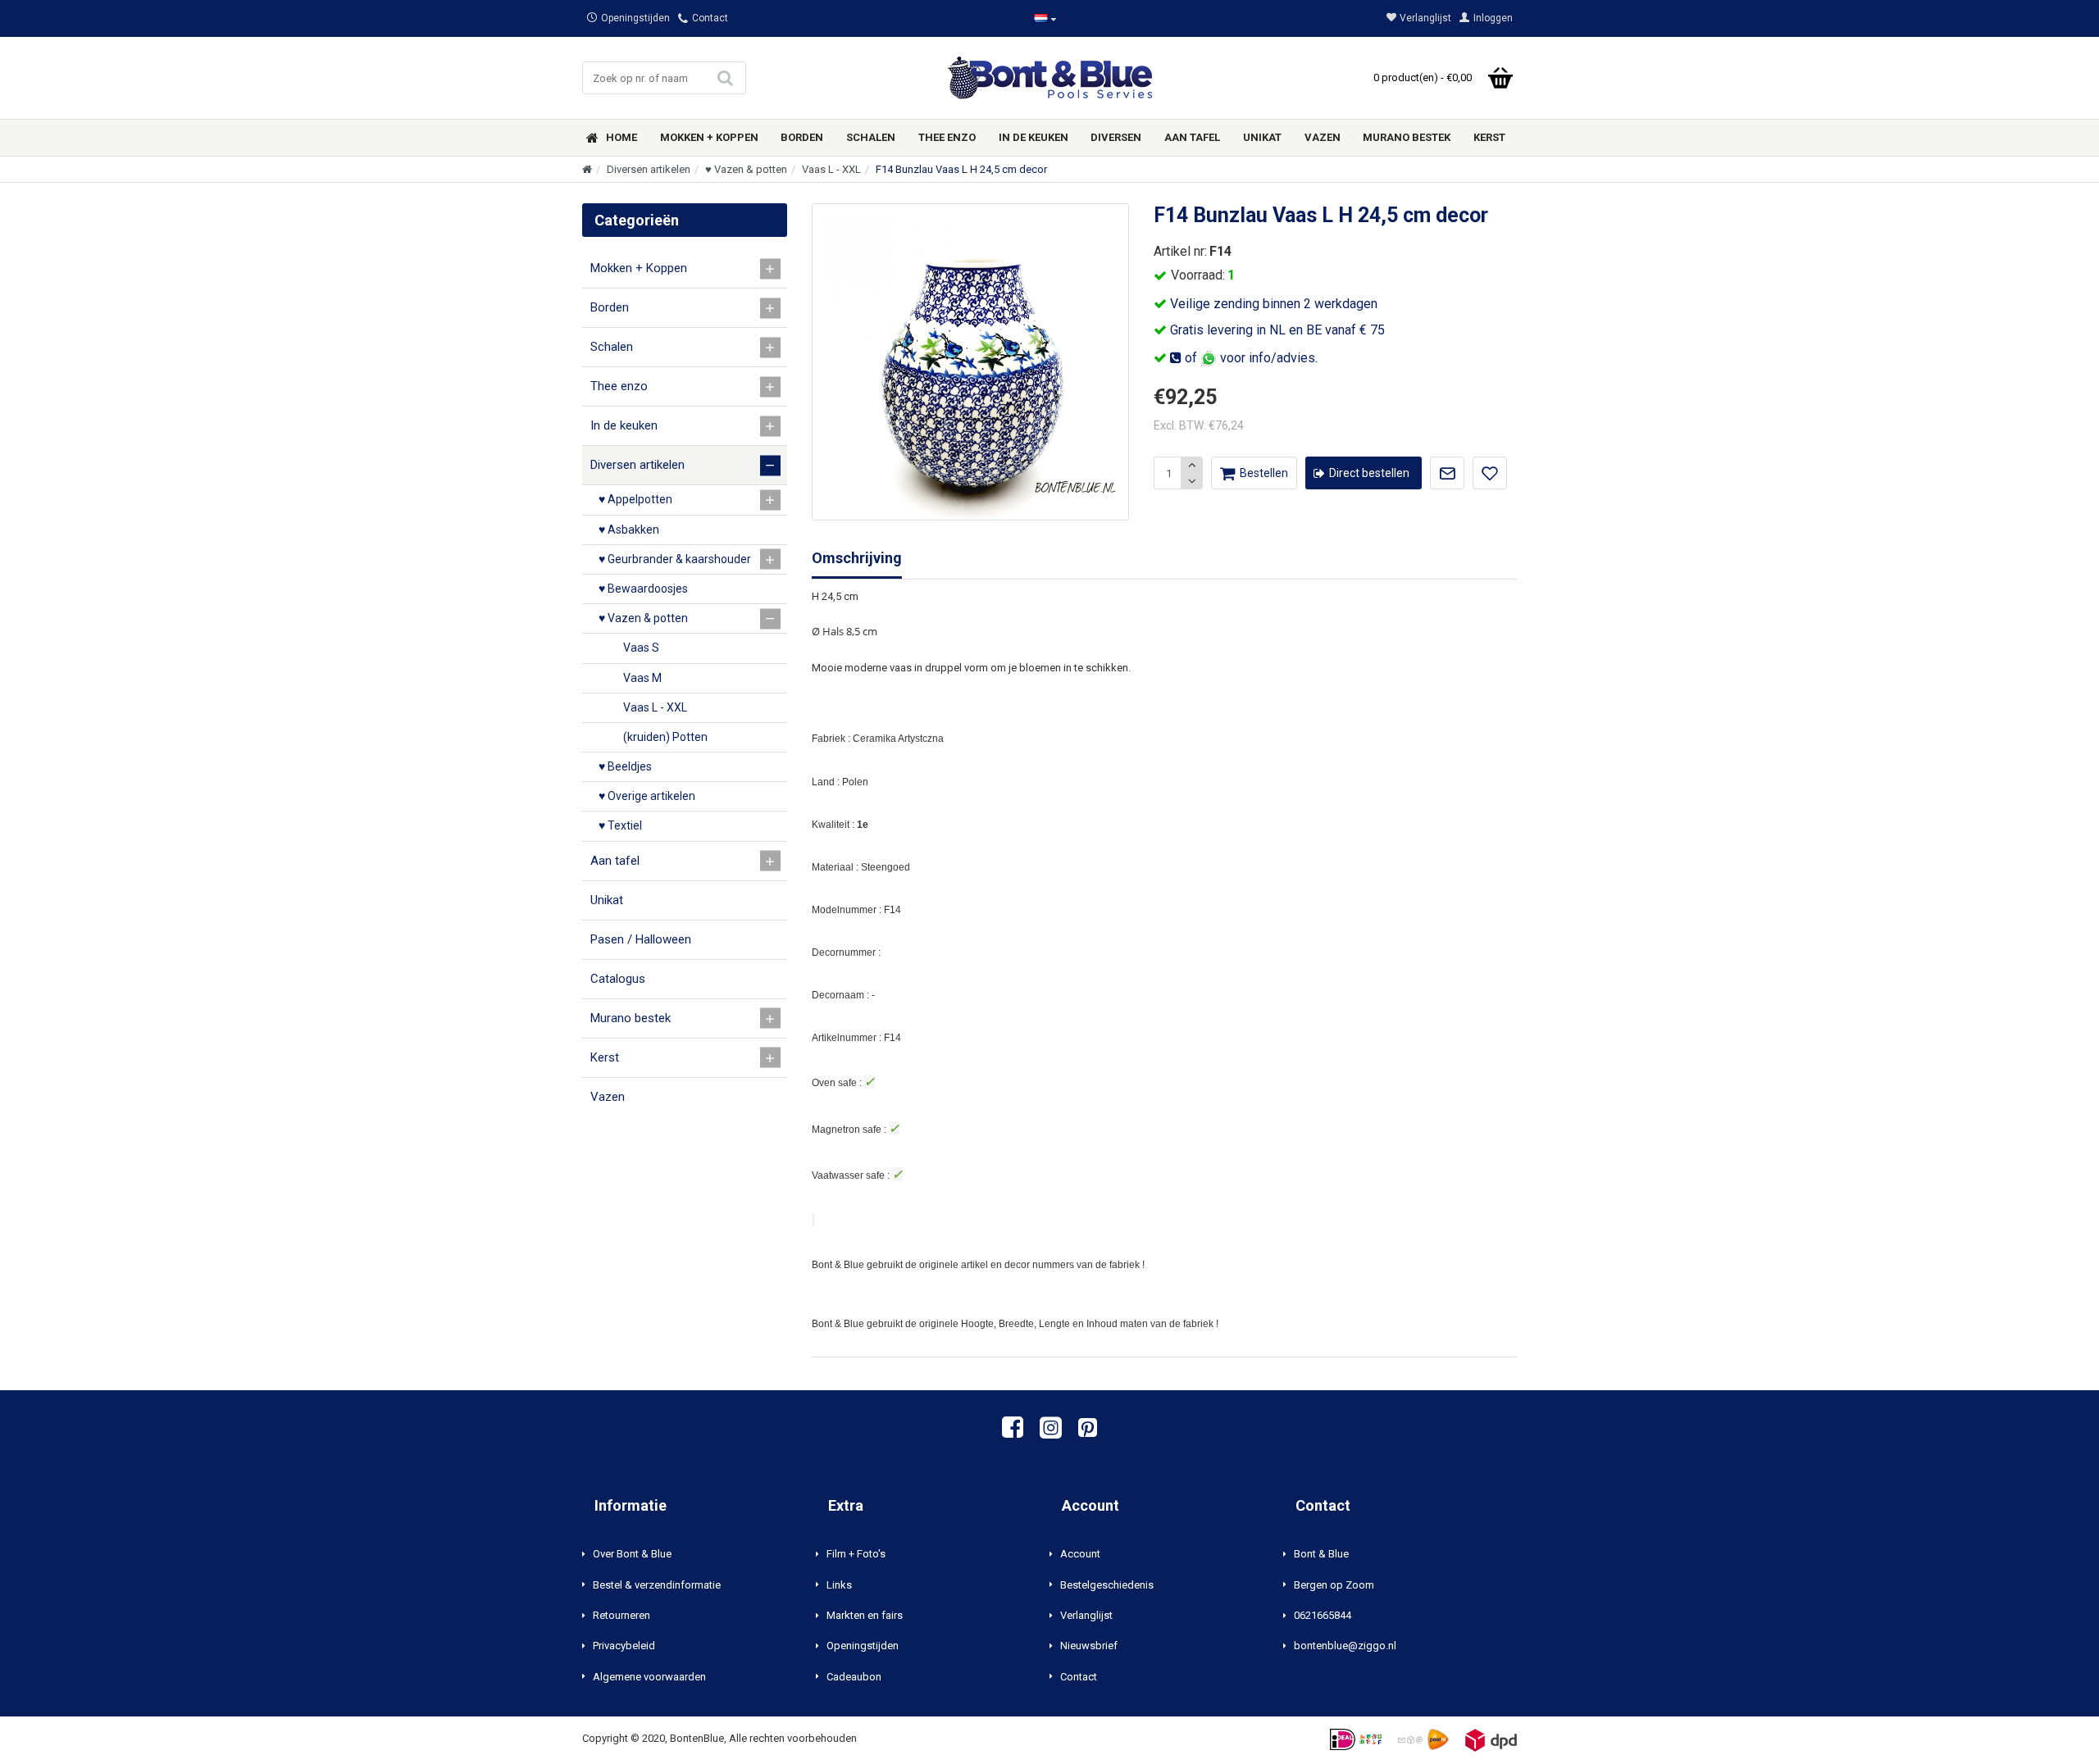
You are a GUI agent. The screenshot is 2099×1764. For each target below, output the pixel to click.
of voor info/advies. (1250, 358)
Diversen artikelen (649, 169)
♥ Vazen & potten (746, 169)
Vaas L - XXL (831, 169)
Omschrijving (857, 558)
